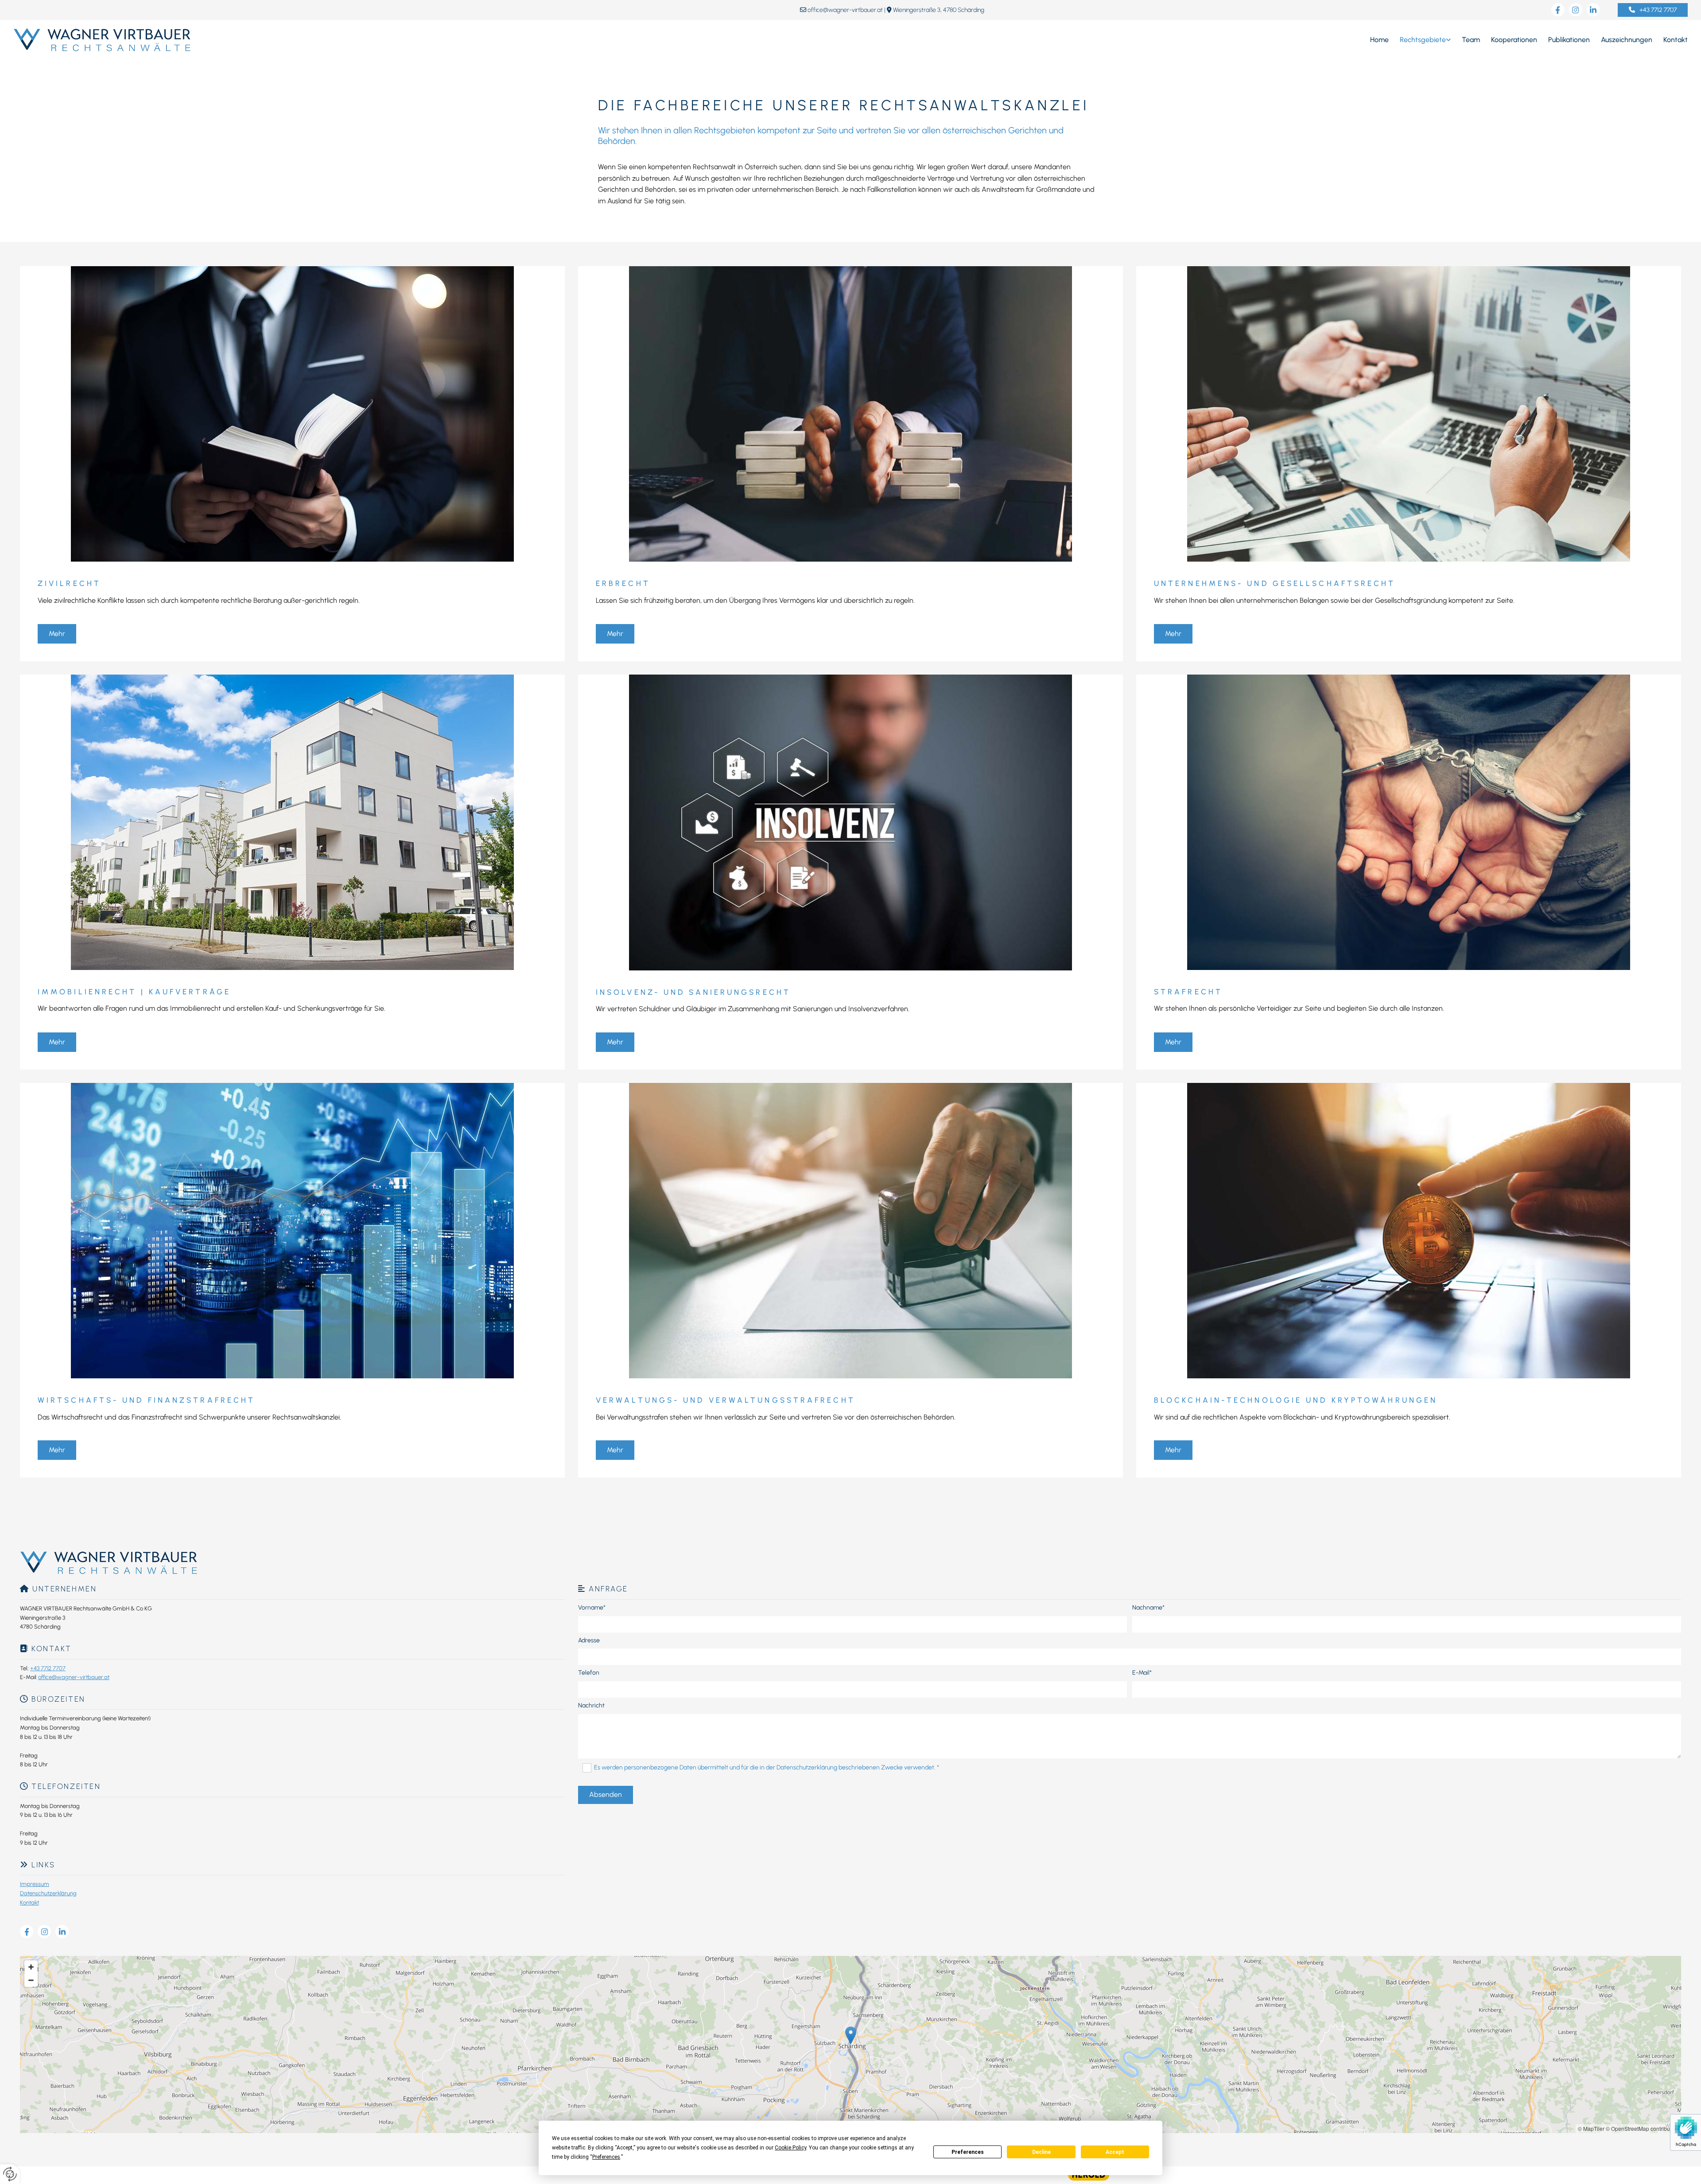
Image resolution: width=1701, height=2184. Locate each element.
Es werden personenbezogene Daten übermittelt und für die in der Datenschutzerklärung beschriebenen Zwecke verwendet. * (767, 1767)
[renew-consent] (10, 2174)
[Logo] (288, 40)
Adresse (589, 1641)
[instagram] (1576, 10)
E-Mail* (1142, 1673)
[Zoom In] (31, 1967)
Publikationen (1569, 40)
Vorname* (592, 1608)
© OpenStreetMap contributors (1642, 2128)
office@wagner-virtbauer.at (845, 10)
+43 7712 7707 (48, 1668)
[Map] (850, 2044)
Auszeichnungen (1627, 40)
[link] (1420, 40)
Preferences (968, 2152)
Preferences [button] (606, 2157)
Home (1379, 40)
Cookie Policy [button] (790, 2148)
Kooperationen (1514, 40)
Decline (1041, 2152)
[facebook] (1558, 10)
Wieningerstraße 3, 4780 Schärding (939, 10)
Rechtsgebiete (1423, 40)
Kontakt (1676, 40)
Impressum (35, 1884)
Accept (1115, 2152)
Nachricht (591, 1706)
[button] (1653, 10)
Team (1471, 40)
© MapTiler (1591, 2128)
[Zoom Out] (31, 1980)
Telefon (589, 1673)
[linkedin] (1593, 10)
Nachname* (1148, 1608)
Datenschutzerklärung (48, 1893)
